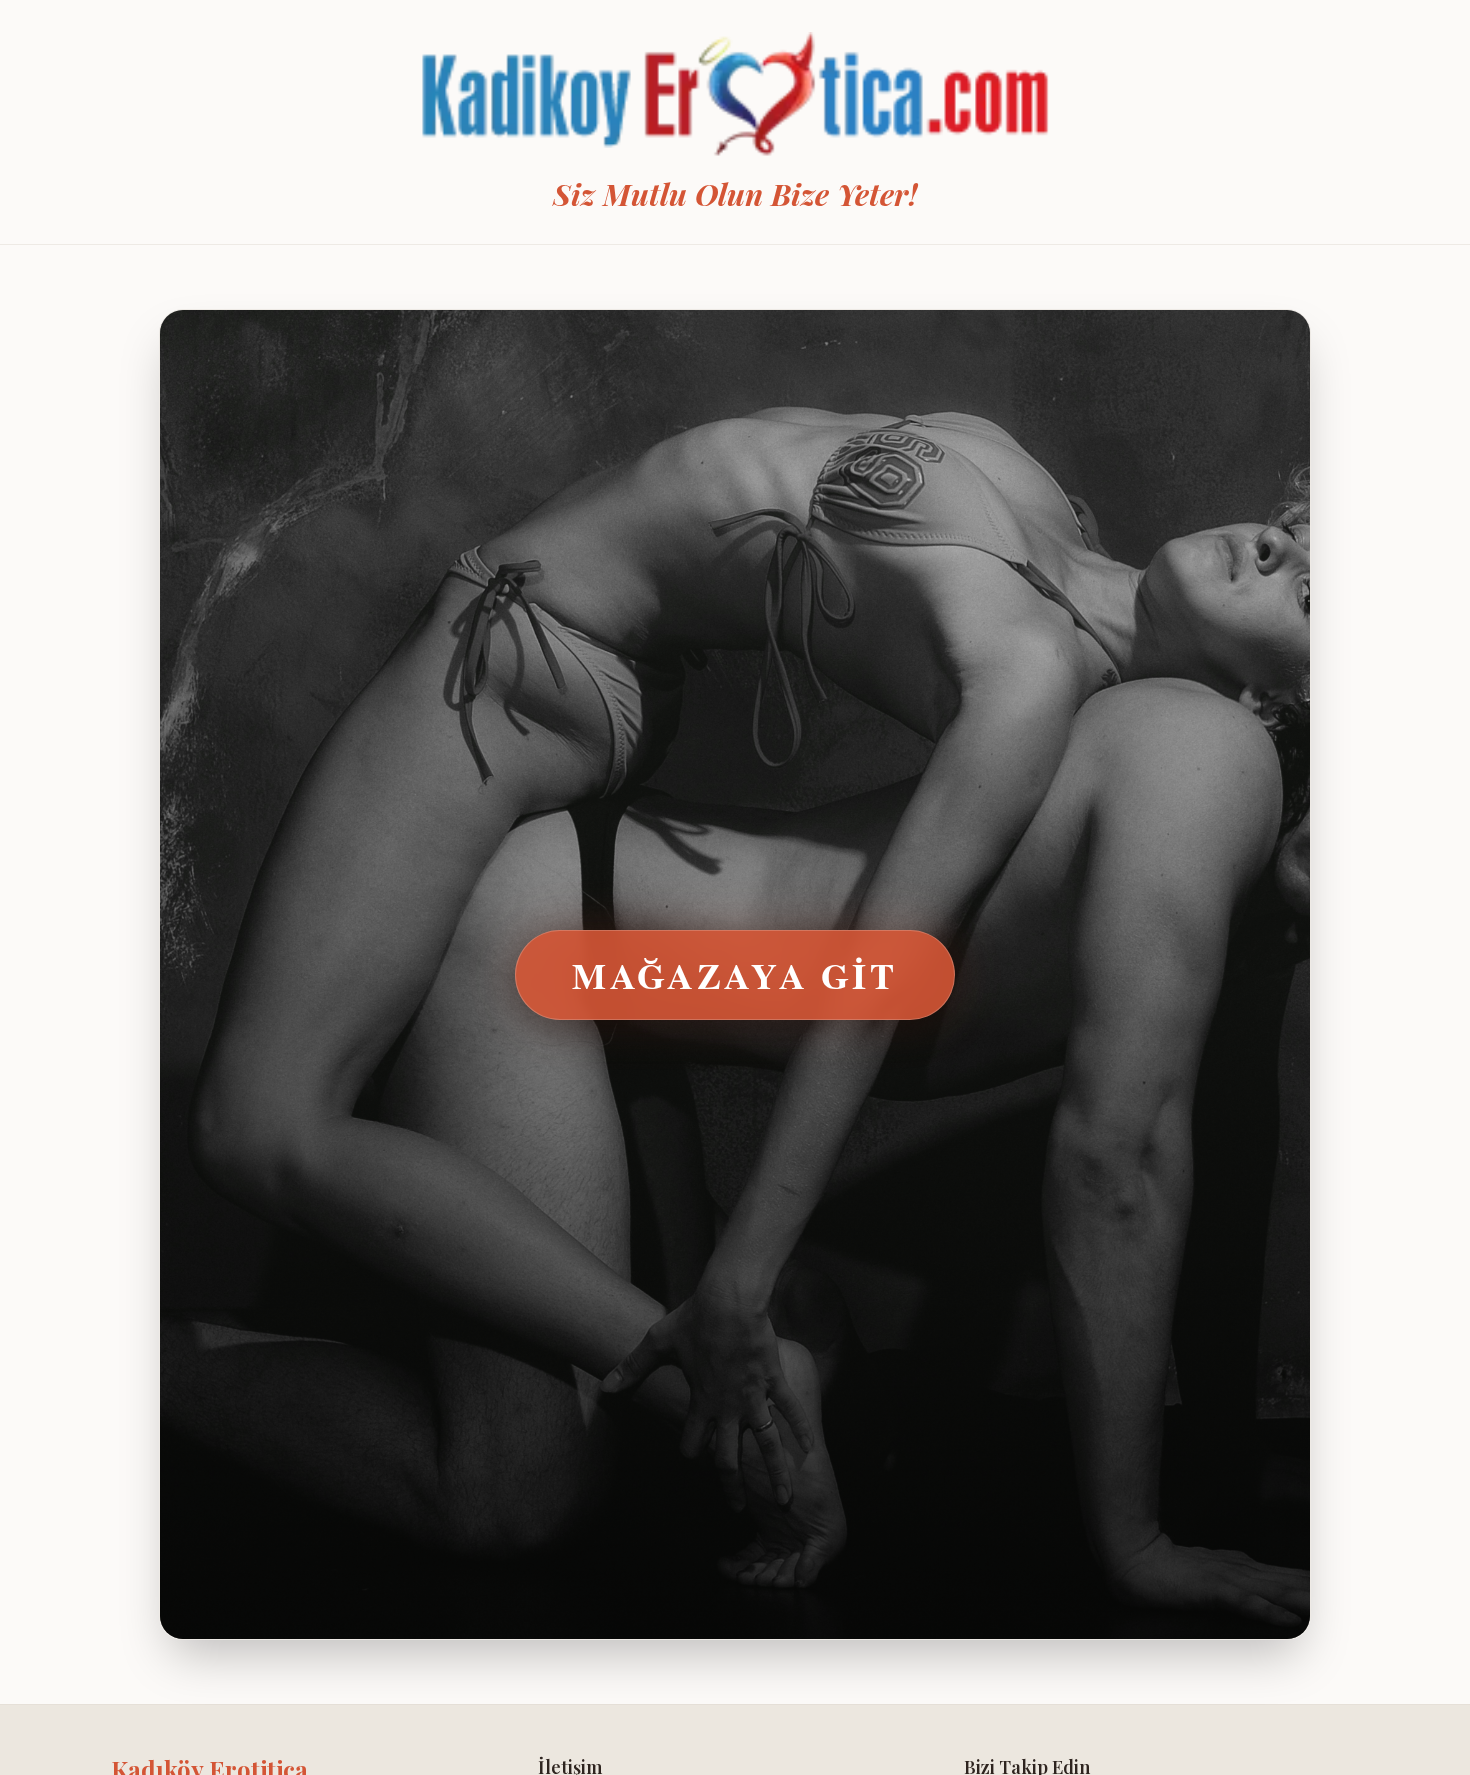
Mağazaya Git (734, 975)
